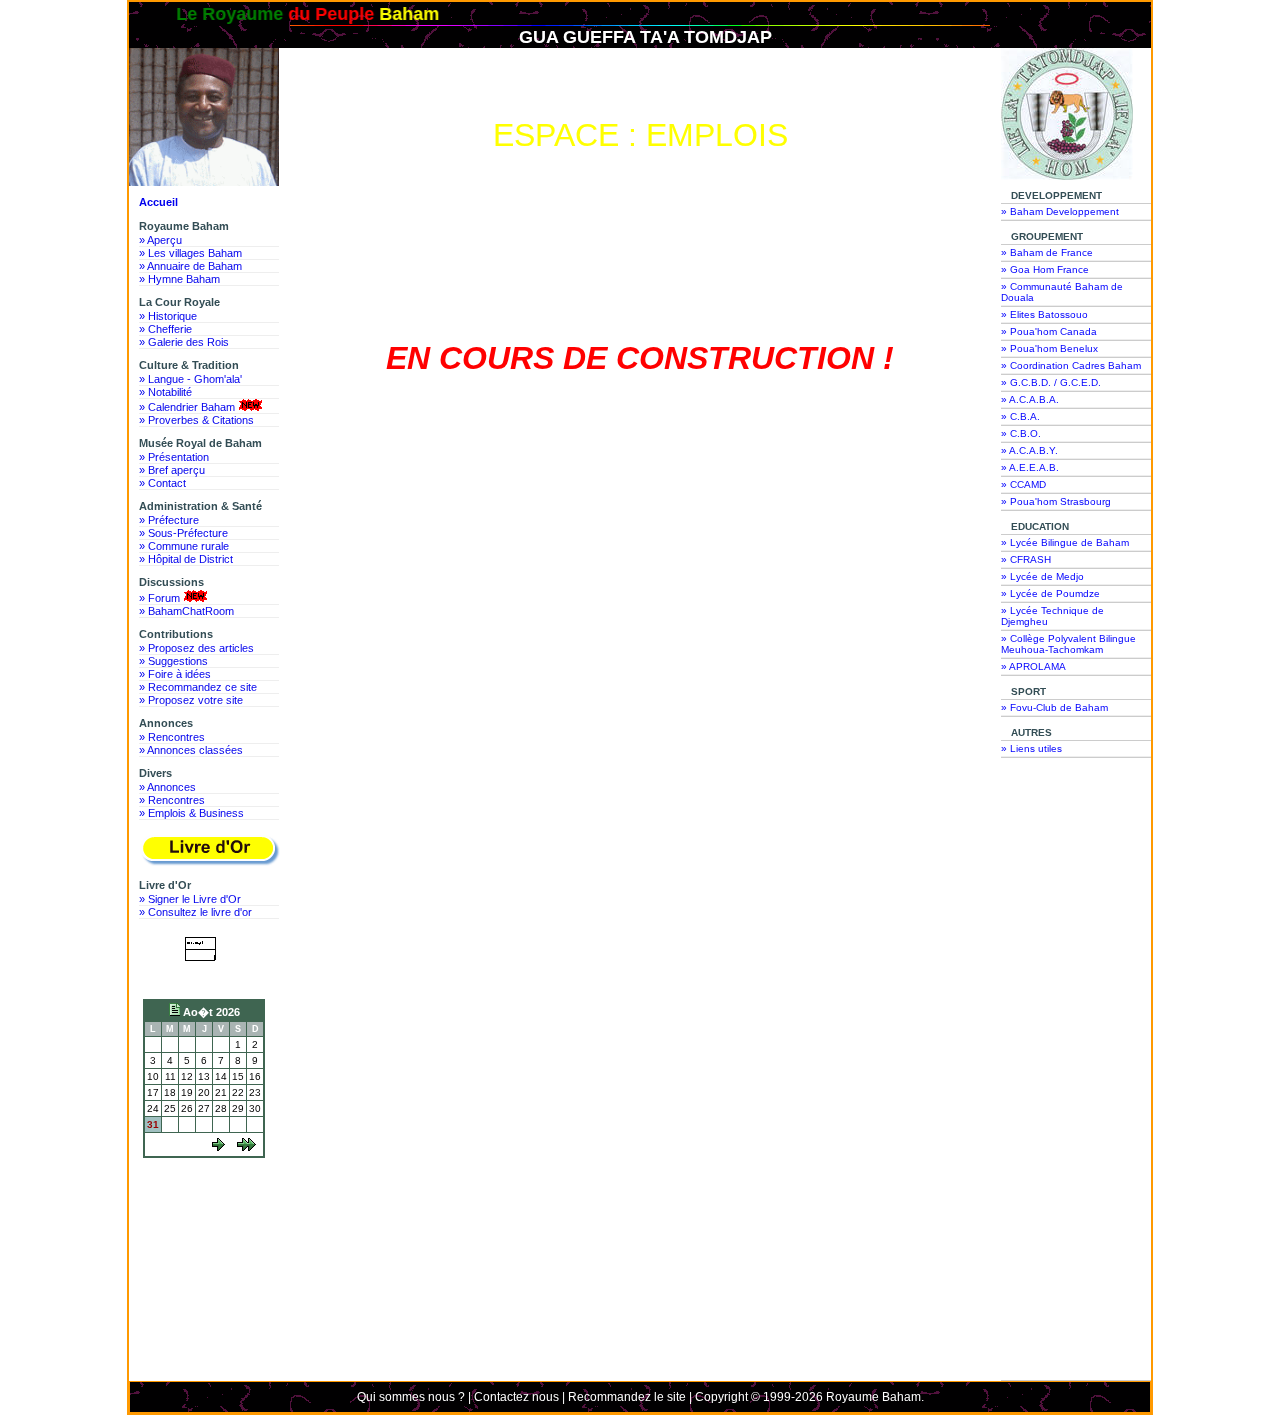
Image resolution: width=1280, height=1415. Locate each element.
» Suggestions (173, 661)
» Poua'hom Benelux (1049, 348)
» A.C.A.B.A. (1030, 399)
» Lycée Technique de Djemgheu (1052, 616)
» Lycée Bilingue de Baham (1065, 542)
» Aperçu (160, 240)
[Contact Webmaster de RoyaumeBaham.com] (204, 975)
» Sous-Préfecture (183, 533)
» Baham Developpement (1060, 211)
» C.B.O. (1021, 433)
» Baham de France (1047, 252)
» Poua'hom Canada (1049, 331)
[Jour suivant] (218, 1147)
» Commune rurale (184, 546)
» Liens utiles (1031, 748)
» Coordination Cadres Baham (1071, 365)
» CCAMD (1023, 484)
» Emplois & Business (191, 813)
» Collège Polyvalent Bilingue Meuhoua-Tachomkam (1068, 644)
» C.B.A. (1020, 416)
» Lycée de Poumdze (1050, 593)
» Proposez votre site (191, 700)
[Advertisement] (209, 1239)
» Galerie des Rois (184, 342)
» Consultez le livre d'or (195, 912)
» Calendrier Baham (187, 407)
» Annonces (167, 787)
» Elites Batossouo (1044, 314)
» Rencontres (172, 737)
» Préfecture (169, 520)
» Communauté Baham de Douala (1062, 292)
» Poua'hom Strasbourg (1056, 501)
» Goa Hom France (1045, 269)
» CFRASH (1026, 559)
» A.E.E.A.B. (1030, 467)
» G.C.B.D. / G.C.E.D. (1051, 382)
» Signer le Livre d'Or (190, 899)
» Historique (168, 316)
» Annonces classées (191, 750)
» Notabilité (165, 392)
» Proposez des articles (196, 648)
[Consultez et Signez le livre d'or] (209, 850)
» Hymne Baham (179, 279)
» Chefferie (165, 329)
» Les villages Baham (190, 253)
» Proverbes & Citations (196, 420)
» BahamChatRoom (186, 611)
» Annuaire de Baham (190, 266)
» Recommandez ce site (198, 687)
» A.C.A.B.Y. (1029, 450)
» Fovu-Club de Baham (1054, 707)
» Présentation (174, 457)
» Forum (159, 598)
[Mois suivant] (246, 1147)
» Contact (162, 483)
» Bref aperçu (172, 470)
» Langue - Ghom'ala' (190, 379)
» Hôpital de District (186, 559)
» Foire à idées (175, 674)
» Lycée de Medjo (1042, 576)
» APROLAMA (1033, 666)
